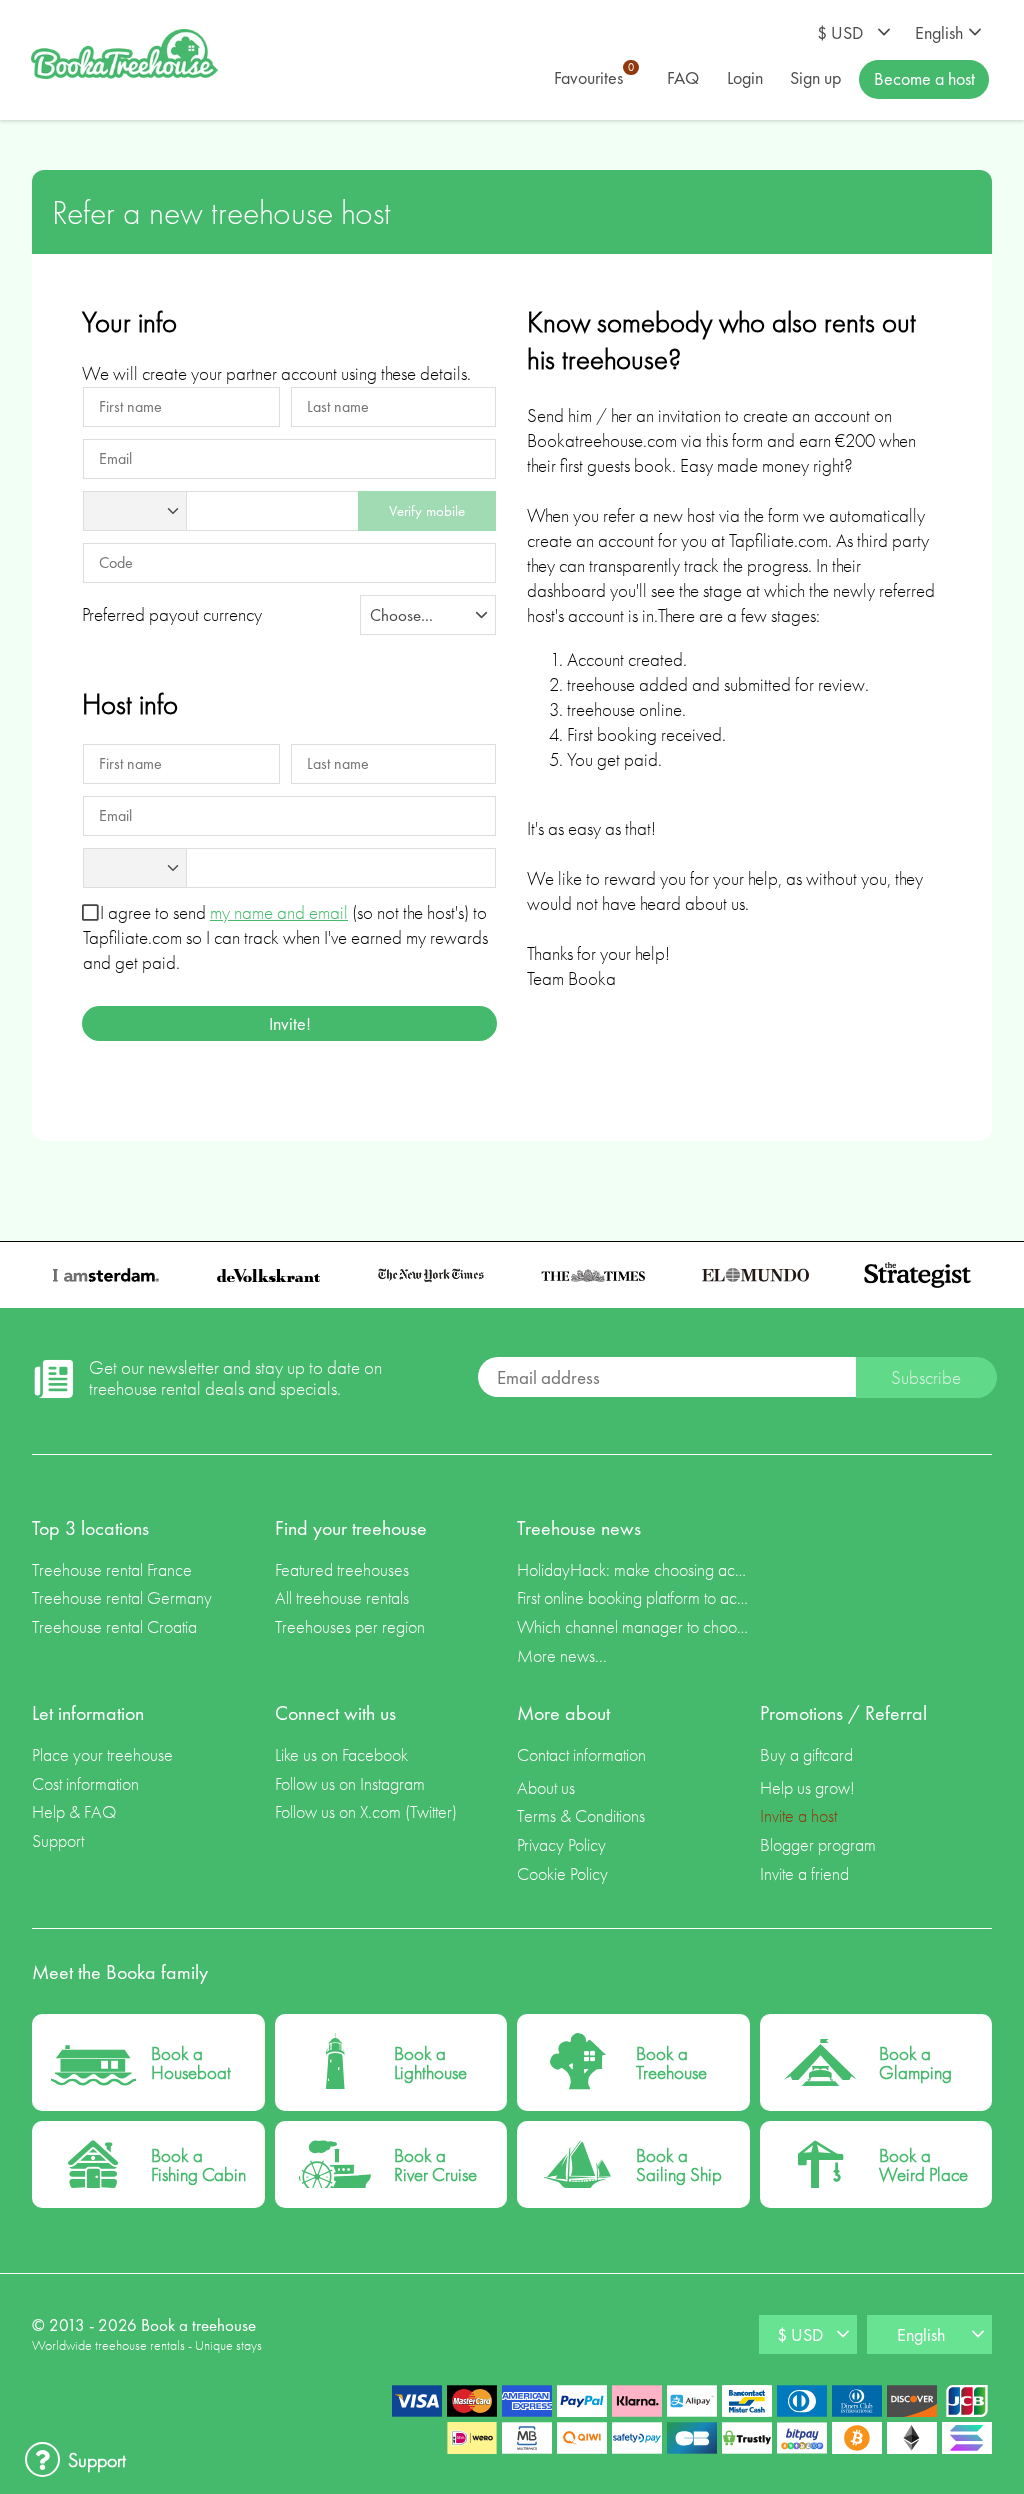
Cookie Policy (562, 1873)
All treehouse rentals (342, 1597)
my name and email (279, 912)
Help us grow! (807, 1787)
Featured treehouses (342, 1569)
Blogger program (818, 1844)
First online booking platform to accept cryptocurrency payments (633, 1597)
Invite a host (798, 1815)
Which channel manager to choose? (633, 1626)
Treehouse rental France (112, 1569)
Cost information (85, 1783)
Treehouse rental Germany (122, 1597)
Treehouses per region (350, 1626)
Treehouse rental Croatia (114, 1626)
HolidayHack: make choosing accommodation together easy (633, 1569)
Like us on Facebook (341, 1754)
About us (546, 1787)
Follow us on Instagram (350, 1783)
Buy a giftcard (806, 1754)
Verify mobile (427, 510)
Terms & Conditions (581, 1815)
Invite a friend (804, 1873)
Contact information (581, 1754)
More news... (562, 1655)
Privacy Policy (561, 1844)
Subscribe (926, 1377)
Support (58, 1840)
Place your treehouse (102, 1754)
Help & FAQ (74, 1811)
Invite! (290, 1023)
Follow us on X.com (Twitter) (366, 1811)
